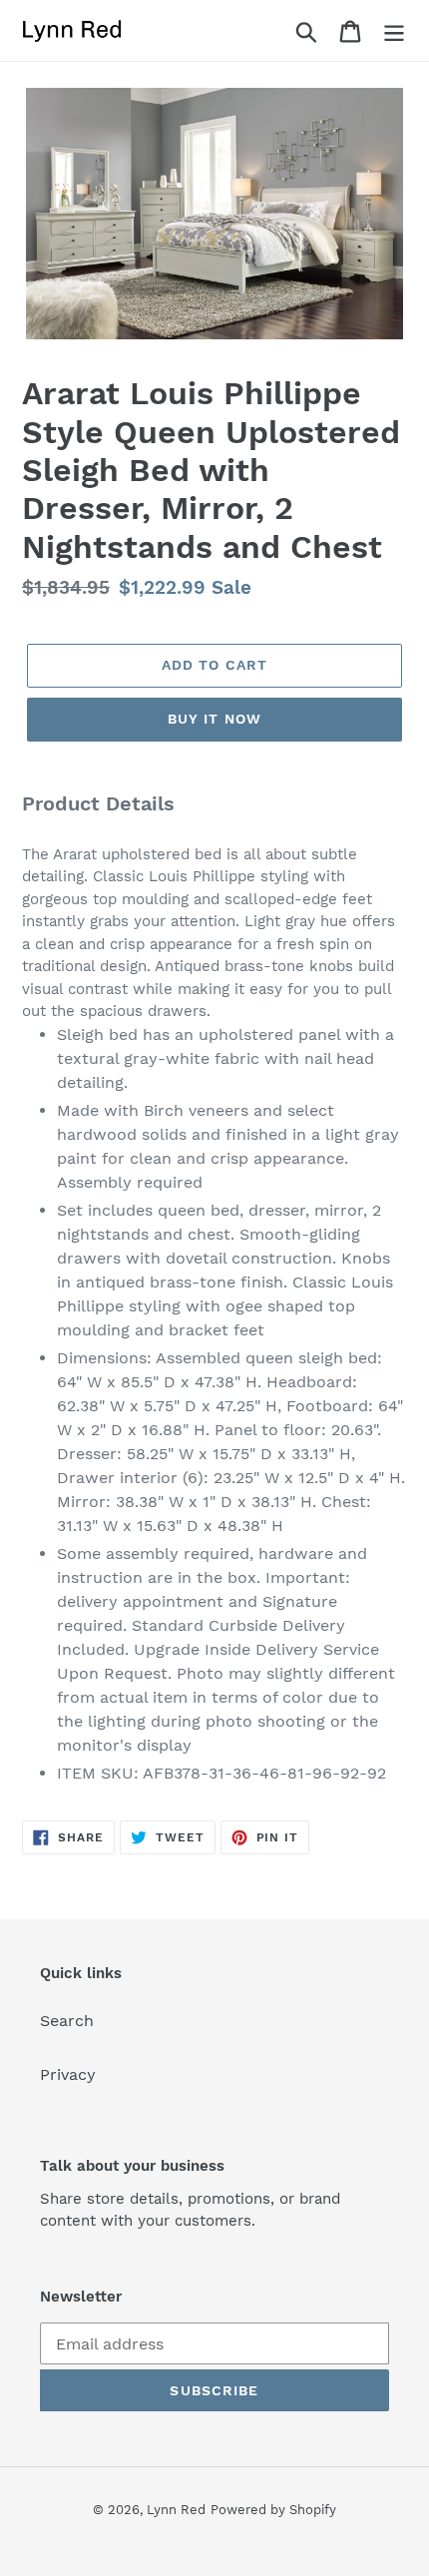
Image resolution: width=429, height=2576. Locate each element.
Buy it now (214, 719)
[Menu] (394, 30)
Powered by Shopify (273, 2510)
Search (67, 2021)
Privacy (68, 2074)
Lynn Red (176, 2510)
